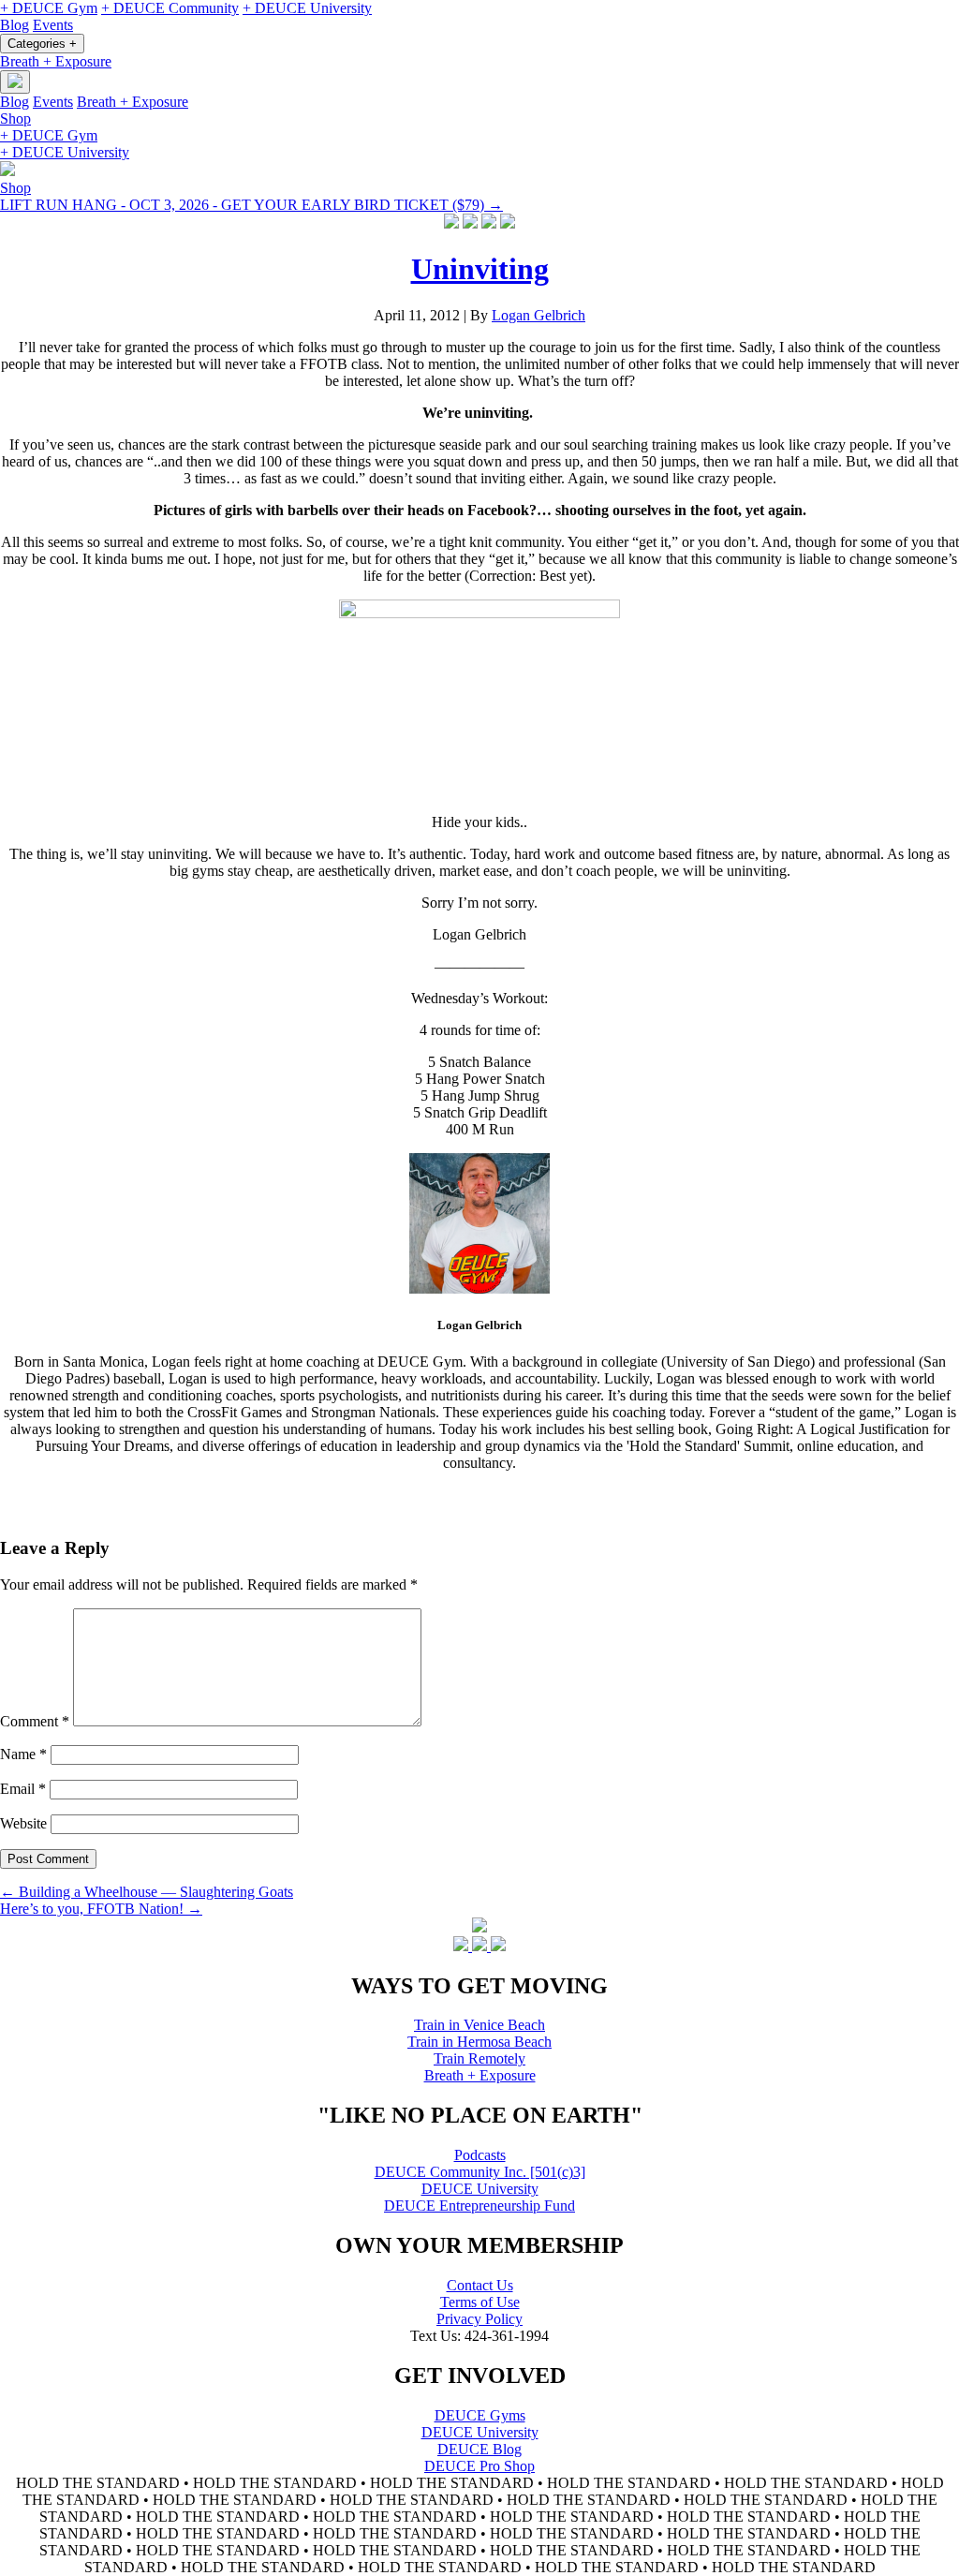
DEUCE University (480, 2189)
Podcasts (480, 2155)
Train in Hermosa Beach (479, 2042)
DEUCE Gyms (480, 2415)
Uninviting (480, 269)
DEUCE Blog (479, 2449)
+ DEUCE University (307, 8)
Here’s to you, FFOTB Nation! (101, 1909)
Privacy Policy (479, 2319)
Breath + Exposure (56, 61)
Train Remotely (479, 2058)
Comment (35, 1721)
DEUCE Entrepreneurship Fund (479, 2206)
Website (23, 1823)
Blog (15, 25)
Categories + (42, 44)
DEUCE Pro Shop (479, 2466)
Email (23, 1789)
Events (53, 25)
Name (23, 1754)
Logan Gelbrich (539, 315)
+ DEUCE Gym (49, 8)
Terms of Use (480, 2302)
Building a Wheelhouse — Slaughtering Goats (147, 1892)
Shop (15, 118)
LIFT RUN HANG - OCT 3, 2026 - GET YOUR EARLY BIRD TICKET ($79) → (251, 205)
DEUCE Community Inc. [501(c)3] (480, 2172)
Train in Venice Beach (479, 2025)
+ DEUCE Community (170, 8)
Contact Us (480, 2285)
